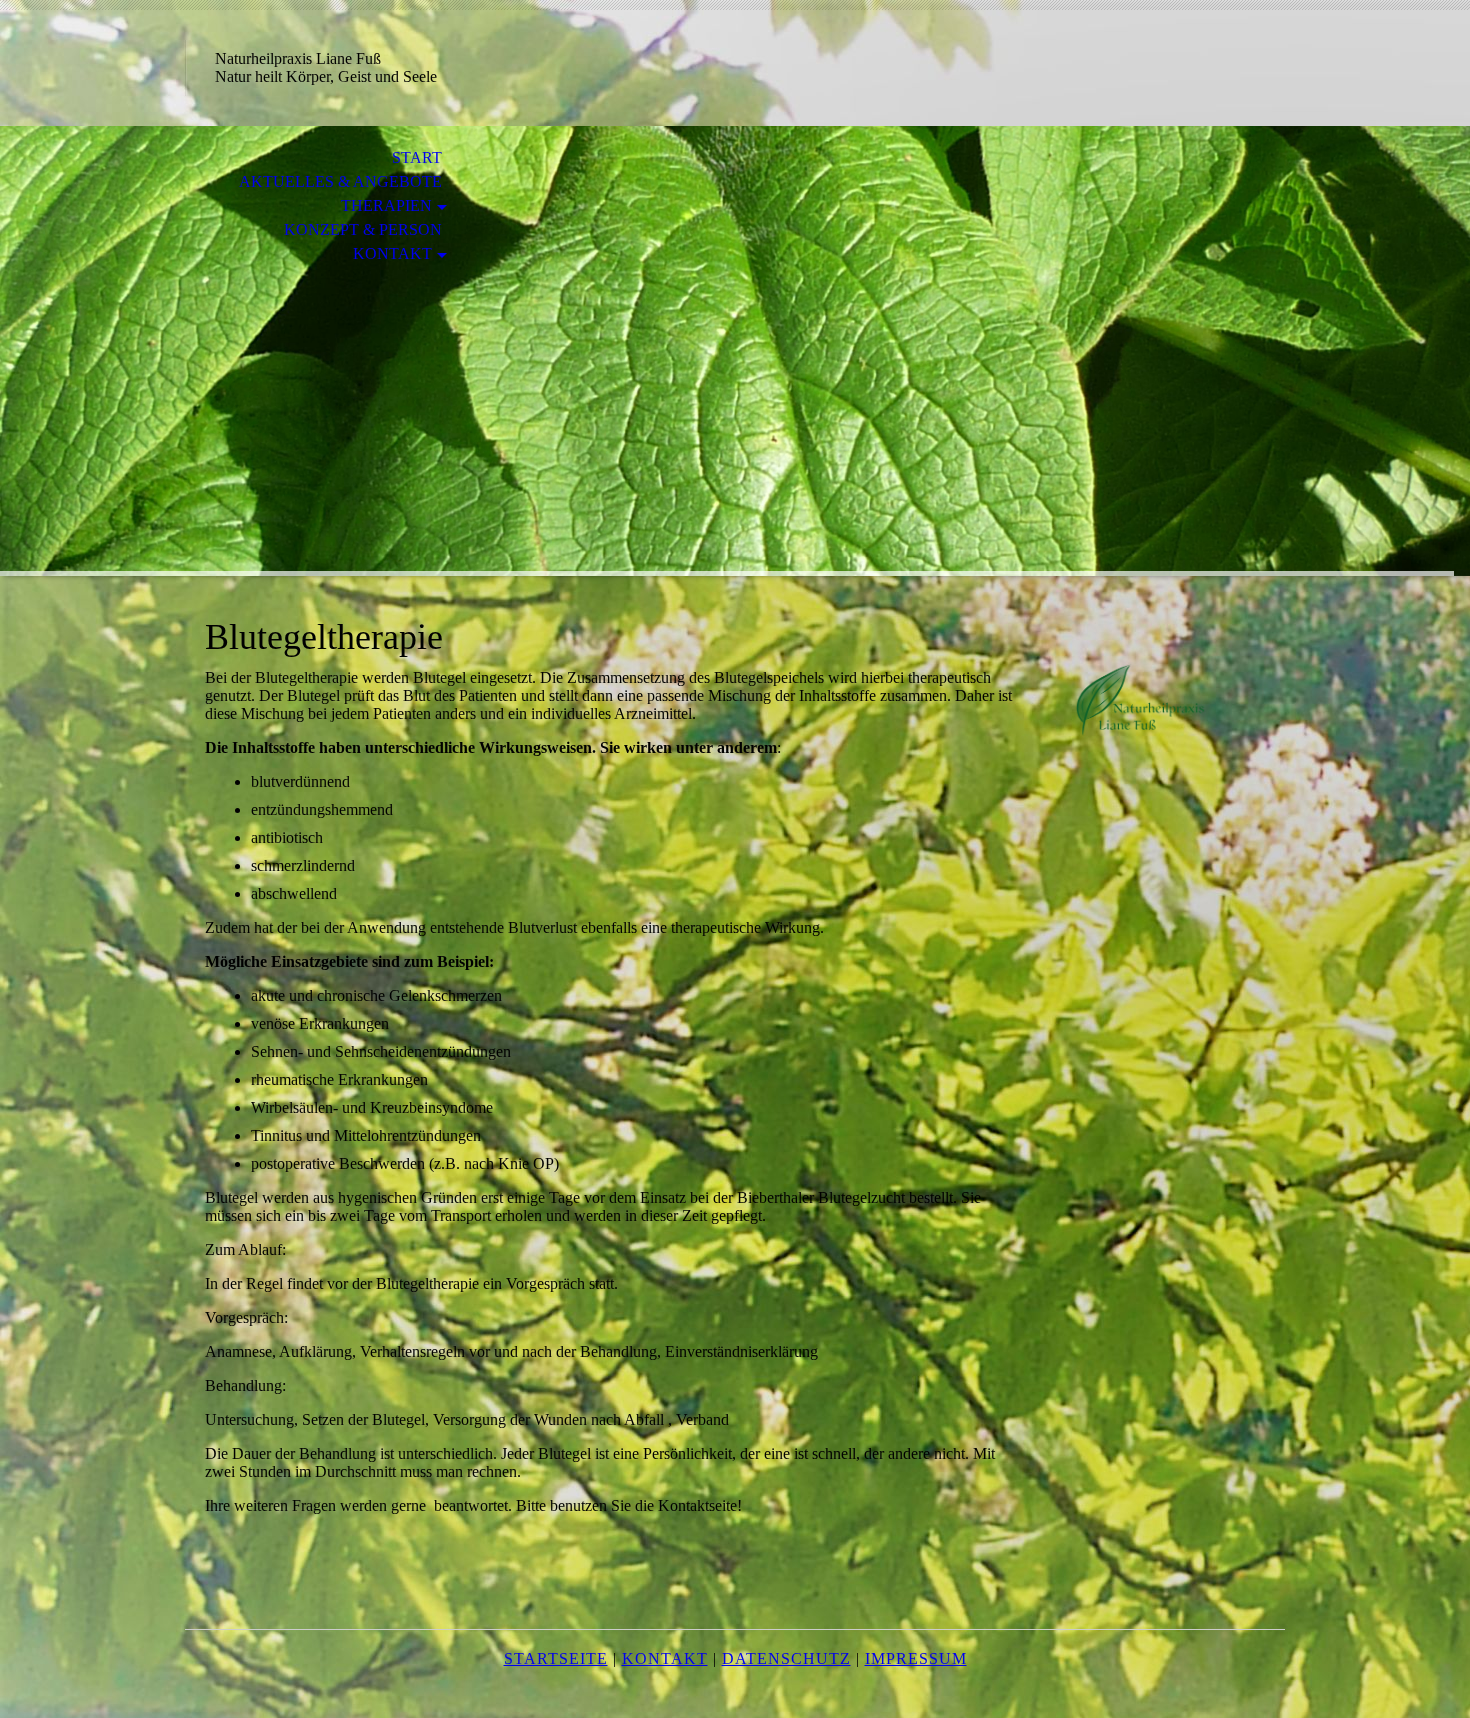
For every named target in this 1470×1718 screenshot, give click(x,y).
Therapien (386, 205)
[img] (735, 351)
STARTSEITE (556, 1658)
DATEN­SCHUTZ (786, 1658)
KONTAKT (392, 253)
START (417, 157)
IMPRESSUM (916, 1658)
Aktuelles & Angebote (340, 181)
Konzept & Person (363, 229)
